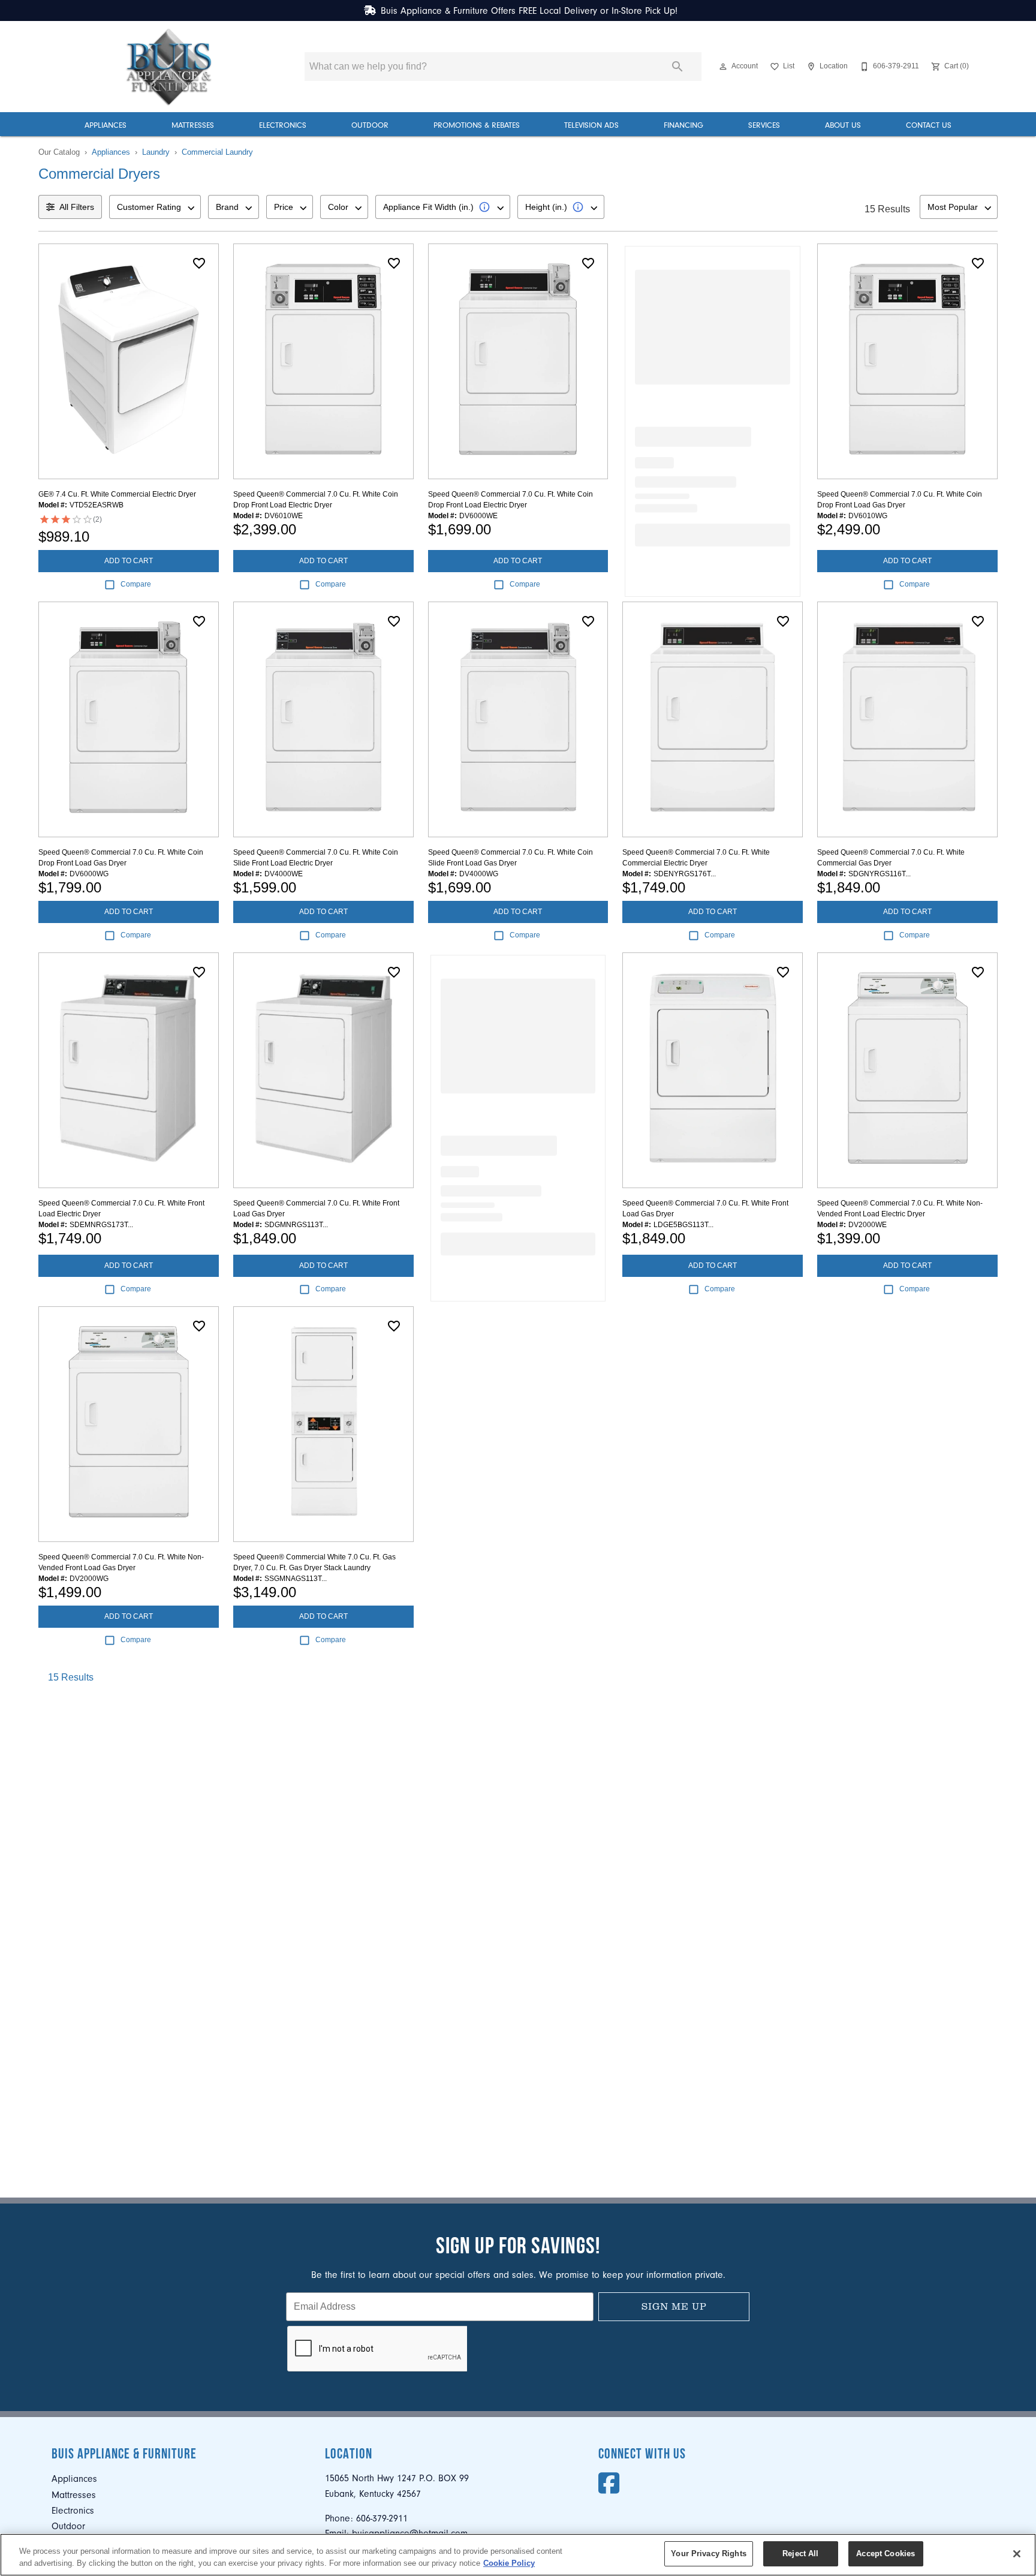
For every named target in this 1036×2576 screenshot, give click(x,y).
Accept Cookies (886, 2554)
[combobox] (155, 207)
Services (764, 125)
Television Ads (591, 125)
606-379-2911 (382, 2518)
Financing (683, 125)
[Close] (1017, 2554)
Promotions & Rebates (477, 125)
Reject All (800, 2554)
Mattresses (193, 125)
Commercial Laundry (217, 152)
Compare (136, 584)
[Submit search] (677, 67)
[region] (518, 2555)
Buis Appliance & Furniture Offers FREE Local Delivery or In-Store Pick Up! (529, 11)
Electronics (283, 125)
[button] (723, 67)
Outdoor (370, 125)
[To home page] (169, 67)
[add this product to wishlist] (199, 263)
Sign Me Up (674, 2306)
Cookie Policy (509, 2563)
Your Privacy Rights (708, 2554)
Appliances (106, 125)
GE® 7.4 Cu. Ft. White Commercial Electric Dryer (117, 494)
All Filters (77, 207)
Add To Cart (129, 561)
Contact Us (929, 125)
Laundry (156, 152)
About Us (843, 125)
